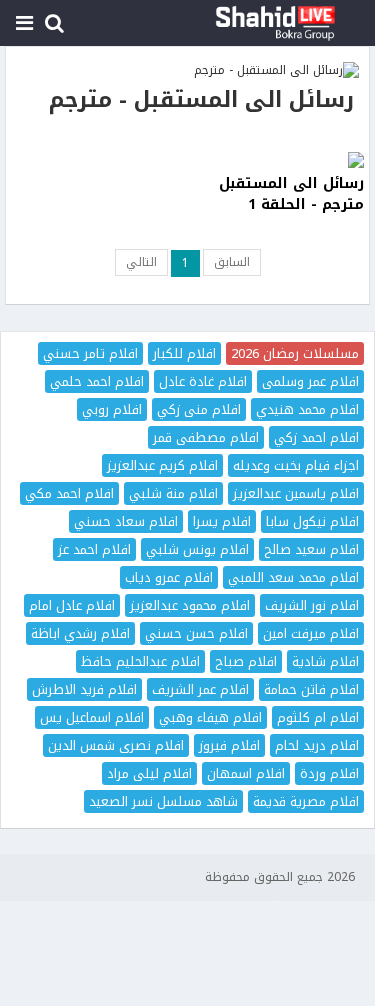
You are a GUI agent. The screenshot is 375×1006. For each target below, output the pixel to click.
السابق (232, 262)
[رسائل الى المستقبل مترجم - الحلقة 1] (279, 160)
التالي (141, 262)
